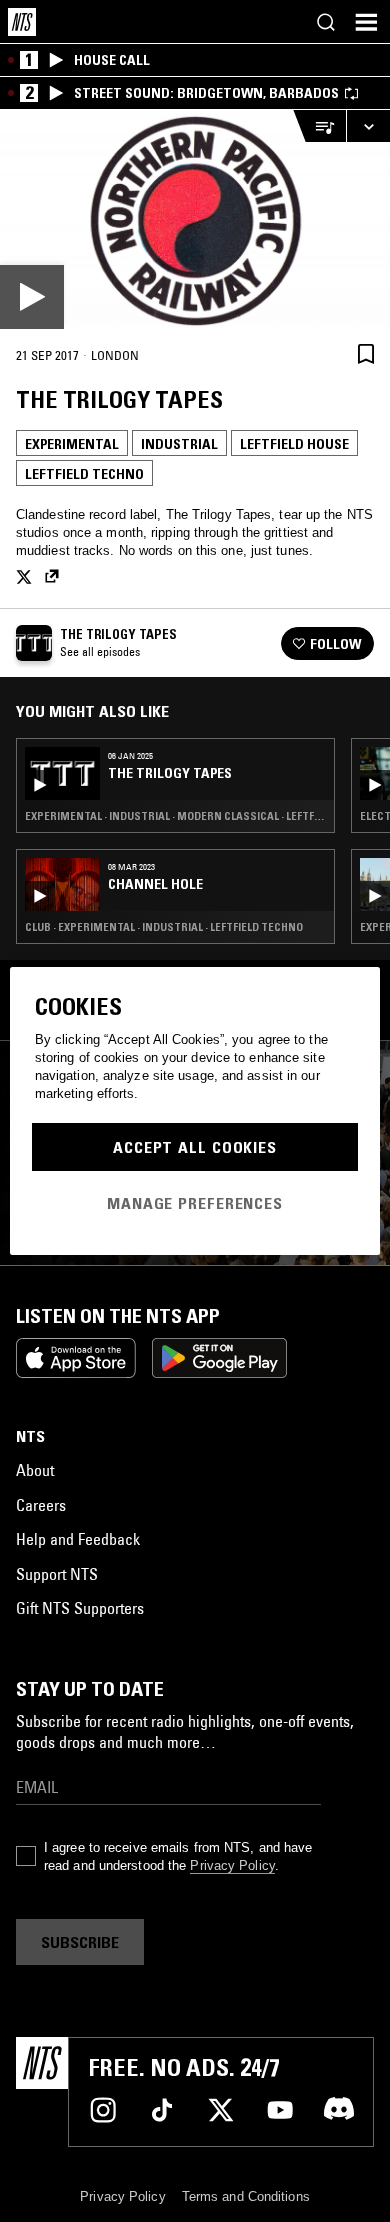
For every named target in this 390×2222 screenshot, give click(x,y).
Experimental (72, 444)
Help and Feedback (78, 1539)
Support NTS (57, 1574)
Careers (41, 1505)
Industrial (179, 444)
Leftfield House (294, 444)
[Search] (326, 22)
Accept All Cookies (195, 1147)
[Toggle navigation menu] (366, 22)
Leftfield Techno (84, 474)
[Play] (195, 219)
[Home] (22, 22)
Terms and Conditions (246, 2196)
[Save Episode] (366, 353)
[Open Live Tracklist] (319, 126)
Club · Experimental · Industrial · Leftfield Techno (164, 927)
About (35, 1470)
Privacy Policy (232, 1865)
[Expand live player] (368, 126)
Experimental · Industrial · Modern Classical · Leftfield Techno (175, 816)
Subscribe (80, 1942)
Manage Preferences (195, 1203)
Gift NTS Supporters (80, 1608)
